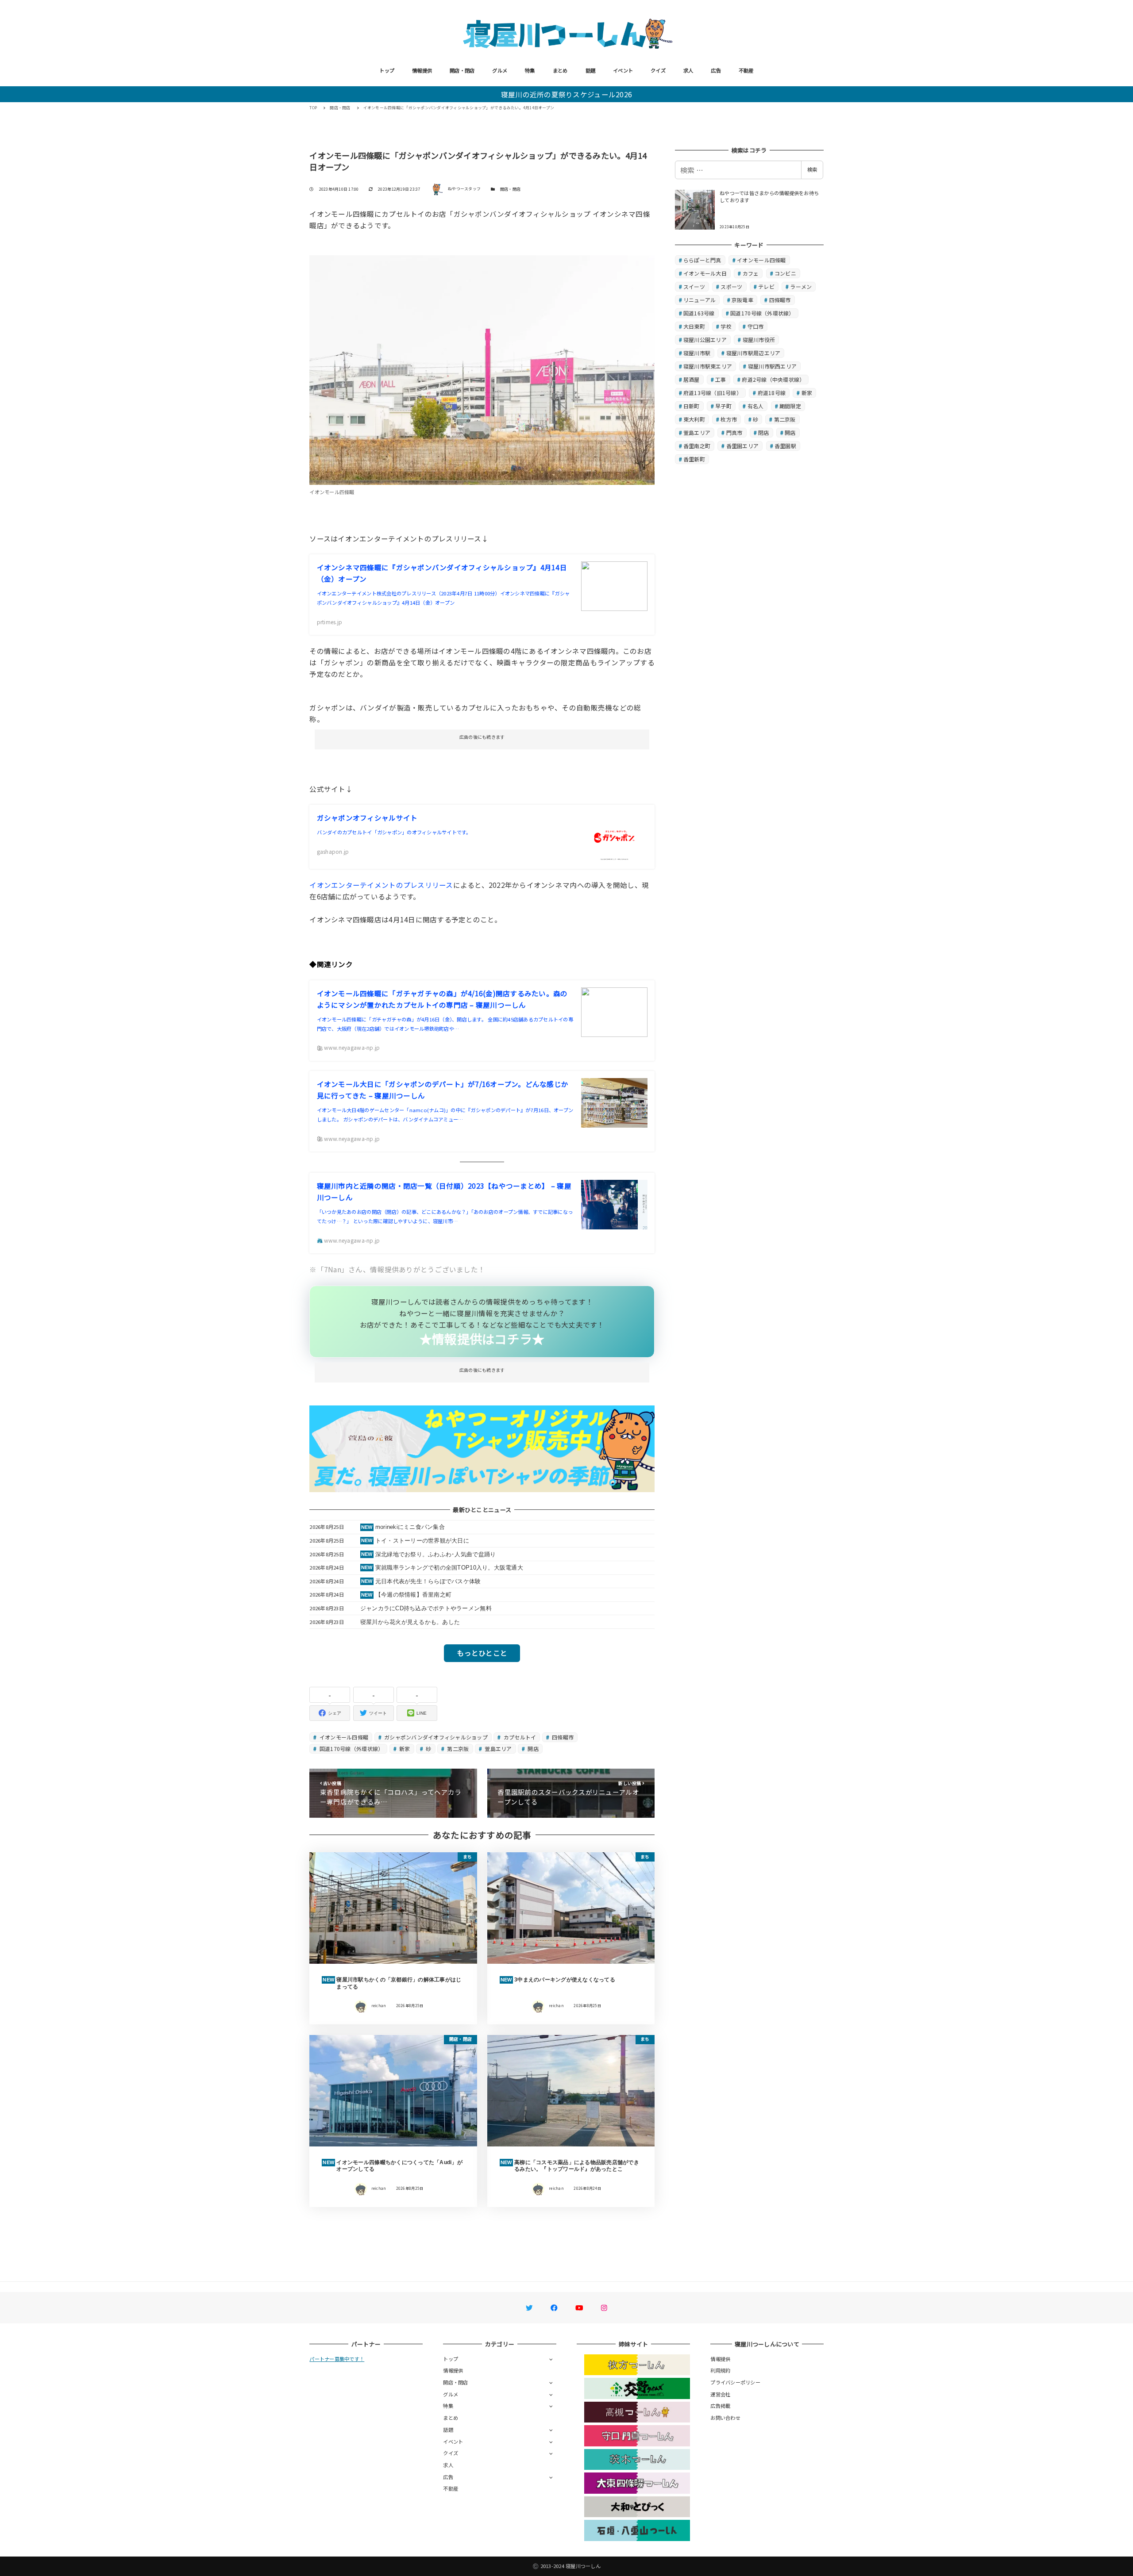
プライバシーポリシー (735, 2382)
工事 (721, 379)
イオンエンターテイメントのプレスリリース (381, 885)
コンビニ (785, 273)
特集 (530, 70)
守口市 (756, 326)
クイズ (658, 70)
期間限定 (790, 406)
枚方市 (729, 419)
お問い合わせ (725, 2418)
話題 (591, 70)
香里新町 (694, 459)
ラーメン (801, 286)
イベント (623, 70)
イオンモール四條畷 (343, 1737)
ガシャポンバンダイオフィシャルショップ (435, 1737)
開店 (532, 1749)
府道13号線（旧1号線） (713, 393)
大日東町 (694, 326)
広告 (716, 70)
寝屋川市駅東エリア (708, 366)
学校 (726, 326)
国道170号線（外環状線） (351, 1749)
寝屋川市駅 (697, 353)
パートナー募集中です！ (337, 2359)
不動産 (746, 70)
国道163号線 (699, 313)
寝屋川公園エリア (705, 340)
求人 (688, 70)
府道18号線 (772, 393)
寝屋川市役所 (759, 340)
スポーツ (731, 286)
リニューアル (700, 300)
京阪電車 (742, 300)
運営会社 (720, 2394)
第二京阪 (457, 1749)
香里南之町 (697, 446)
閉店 (764, 432)
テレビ (766, 286)
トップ (387, 70)
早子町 (723, 406)
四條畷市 (562, 1737)
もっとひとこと (482, 1653)
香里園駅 (785, 446)
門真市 (734, 432)
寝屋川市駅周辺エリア (753, 353)
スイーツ (694, 286)
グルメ (500, 70)
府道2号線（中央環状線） (773, 379)
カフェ (751, 273)
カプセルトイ (519, 1737)
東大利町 (694, 419)
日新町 (692, 406)
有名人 (756, 406)
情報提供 (422, 70)
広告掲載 (720, 2406)
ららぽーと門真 (702, 260)
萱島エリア (498, 1749)
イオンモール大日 (705, 273)
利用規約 (720, 2370)
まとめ (560, 70)
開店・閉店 (462, 70)
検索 (812, 169)
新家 (404, 1749)
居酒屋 (692, 379)
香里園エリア (743, 446)
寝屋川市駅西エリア (772, 366)
